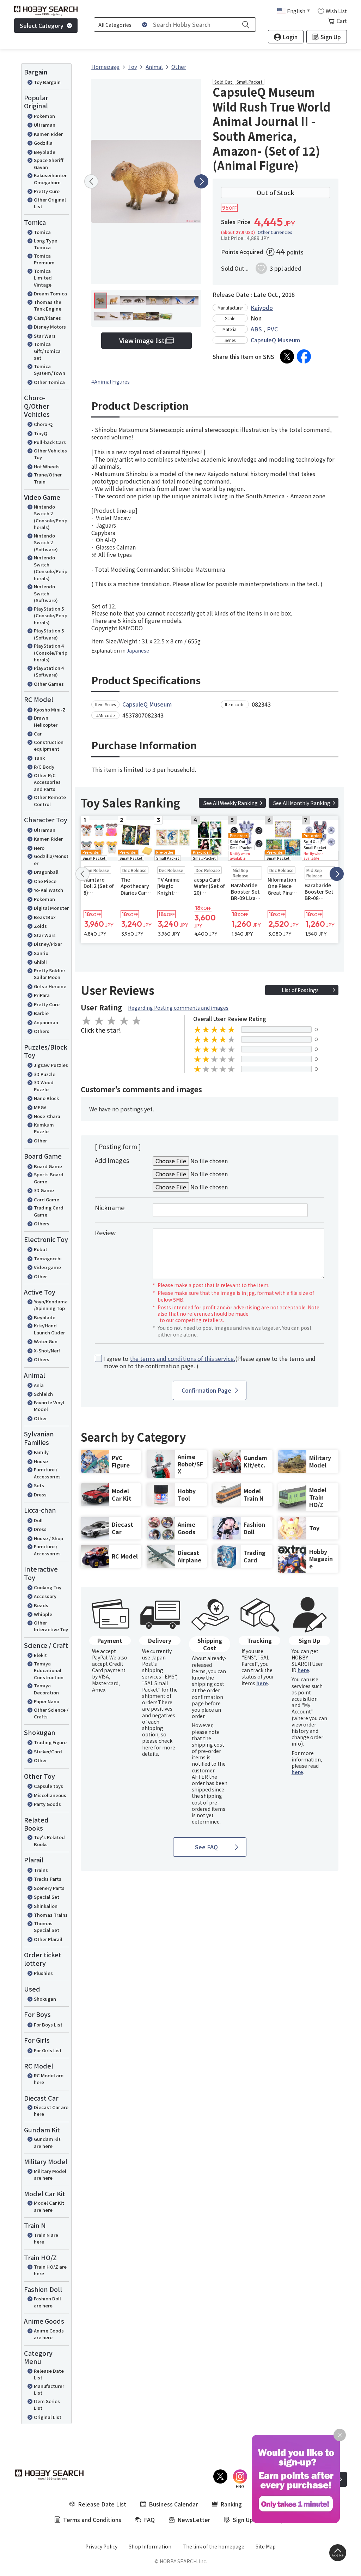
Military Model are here (50, 2175)
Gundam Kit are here (47, 2142)
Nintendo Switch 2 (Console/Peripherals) (51, 517)
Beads (41, 1605)
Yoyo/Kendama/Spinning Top (51, 1305)
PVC (272, 329)
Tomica (42, 232)
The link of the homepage (213, 2546)
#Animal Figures (111, 382)
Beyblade (45, 152)
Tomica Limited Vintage (43, 278)
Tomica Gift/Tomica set (47, 351)
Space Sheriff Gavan (49, 164)
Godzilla (43, 143)
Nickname (110, 1207)
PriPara (42, 995)
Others (42, 1031)
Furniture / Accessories (47, 1473)
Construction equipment (49, 746)
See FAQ (206, 1847)
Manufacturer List (49, 2389)
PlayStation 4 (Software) (49, 671)
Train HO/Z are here (50, 2270)
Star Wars (45, 336)
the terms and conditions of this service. (182, 1358)
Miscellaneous (50, 1795)
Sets (39, 1485)
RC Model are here (49, 2079)
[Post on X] (287, 356)
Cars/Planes (47, 318)
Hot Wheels (47, 466)
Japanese (138, 650)
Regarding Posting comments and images (178, 1008)
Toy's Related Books (49, 1841)
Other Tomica (49, 382)
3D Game (44, 1190)
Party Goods (47, 1804)
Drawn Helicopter (46, 721)
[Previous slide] (91, 181)
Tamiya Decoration (46, 1689)
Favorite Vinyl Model (49, 1406)
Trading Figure (50, 1742)
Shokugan (45, 1999)
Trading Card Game (49, 1211)
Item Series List (47, 2405)
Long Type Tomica (45, 244)
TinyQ (41, 433)
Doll (38, 1520)
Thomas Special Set (47, 1927)
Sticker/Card (48, 1751)
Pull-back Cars (50, 442)
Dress (40, 1494)
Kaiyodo (262, 307)
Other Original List (50, 203)
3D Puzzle (45, 1074)
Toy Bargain (47, 82)
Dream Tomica (50, 293)
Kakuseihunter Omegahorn (50, 179)
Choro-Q (43, 424)
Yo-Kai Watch (48, 890)
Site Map (266, 2546)
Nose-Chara (47, 1116)
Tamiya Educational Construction (49, 1670)
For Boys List (48, 2025)
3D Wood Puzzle (44, 1086)
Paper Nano (47, 1701)
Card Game (47, 1199)
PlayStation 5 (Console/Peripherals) (51, 616)
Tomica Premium (44, 259)
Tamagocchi (48, 1258)
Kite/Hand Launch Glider (49, 1329)
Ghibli (40, 962)
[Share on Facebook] (304, 356)
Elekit (40, 1655)
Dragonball (46, 872)
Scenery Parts (49, 1888)
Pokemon (44, 116)
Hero (39, 848)
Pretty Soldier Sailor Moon (50, 974)
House (41, 1461)
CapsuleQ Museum (275, 340)
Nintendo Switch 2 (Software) (46, 542)
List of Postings (300, 990)
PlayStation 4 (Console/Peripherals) (51, 653)
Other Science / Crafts (51, 1713)
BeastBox (45, 917)
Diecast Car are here (51, 2111)
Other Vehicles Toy (50, 454)
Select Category (42, 25)
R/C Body (44, 767)
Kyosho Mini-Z (50, 710)
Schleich (43, 1394)
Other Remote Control (50, 801)
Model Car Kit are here (49, 2206)
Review (105, 1232)
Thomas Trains (51, 1915)
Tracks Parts (48, 1879)
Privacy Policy (101, 2546)
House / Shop (48, 1538)
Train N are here (46, 2238)
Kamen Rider (48, 134)
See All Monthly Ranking (302, 803)
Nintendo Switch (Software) (46, 593)
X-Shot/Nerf (47, 1350)
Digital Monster (51, 908)
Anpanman (46, 1022)
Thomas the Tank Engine (48, 305)
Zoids (40, 926)
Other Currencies (275, 232)
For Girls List (48, 2050)
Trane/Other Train (48, 478)
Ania (39, 1385)
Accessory (45, 1596)
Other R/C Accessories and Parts (47, 782)
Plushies (43, 1973)
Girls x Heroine (50, 986)
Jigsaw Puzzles (51, 1065)
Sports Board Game (49, 1178)
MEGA (40, 1107)
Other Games (49, 684)
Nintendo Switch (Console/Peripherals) (51, 568)
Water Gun (46, 1341)
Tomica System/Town (50, 370)
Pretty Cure (47, 191)
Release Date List (49, 2374)
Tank (39, 758)
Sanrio (41, 953)
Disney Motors (50, 327)
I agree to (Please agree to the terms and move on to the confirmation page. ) (209, 1362)
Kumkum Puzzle (44, 1128)
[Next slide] (201, 181)
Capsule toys (48, 1786)
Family (41, 1452)
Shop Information (150, 2546)
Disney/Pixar (48, 944)
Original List (48, 2417)
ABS (256, 329)
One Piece (45, 881)
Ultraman (45, 125)
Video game (47, 1267)
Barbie (41, 1013)
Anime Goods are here (49, 2334)
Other (40, 1140)
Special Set (47, 1897)
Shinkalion (46, 1906)
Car (38, 734)
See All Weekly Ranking (231, 803)
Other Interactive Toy (51, 1626)
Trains (41, 1870)
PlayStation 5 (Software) (49, 634)
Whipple (43, 1614)
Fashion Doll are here (47, 2302)
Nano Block (46, 1098)
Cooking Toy (48, 1587)
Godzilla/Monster (51, 860)
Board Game (48, 1166)
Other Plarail (48, 1939)
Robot (41, 1249)
